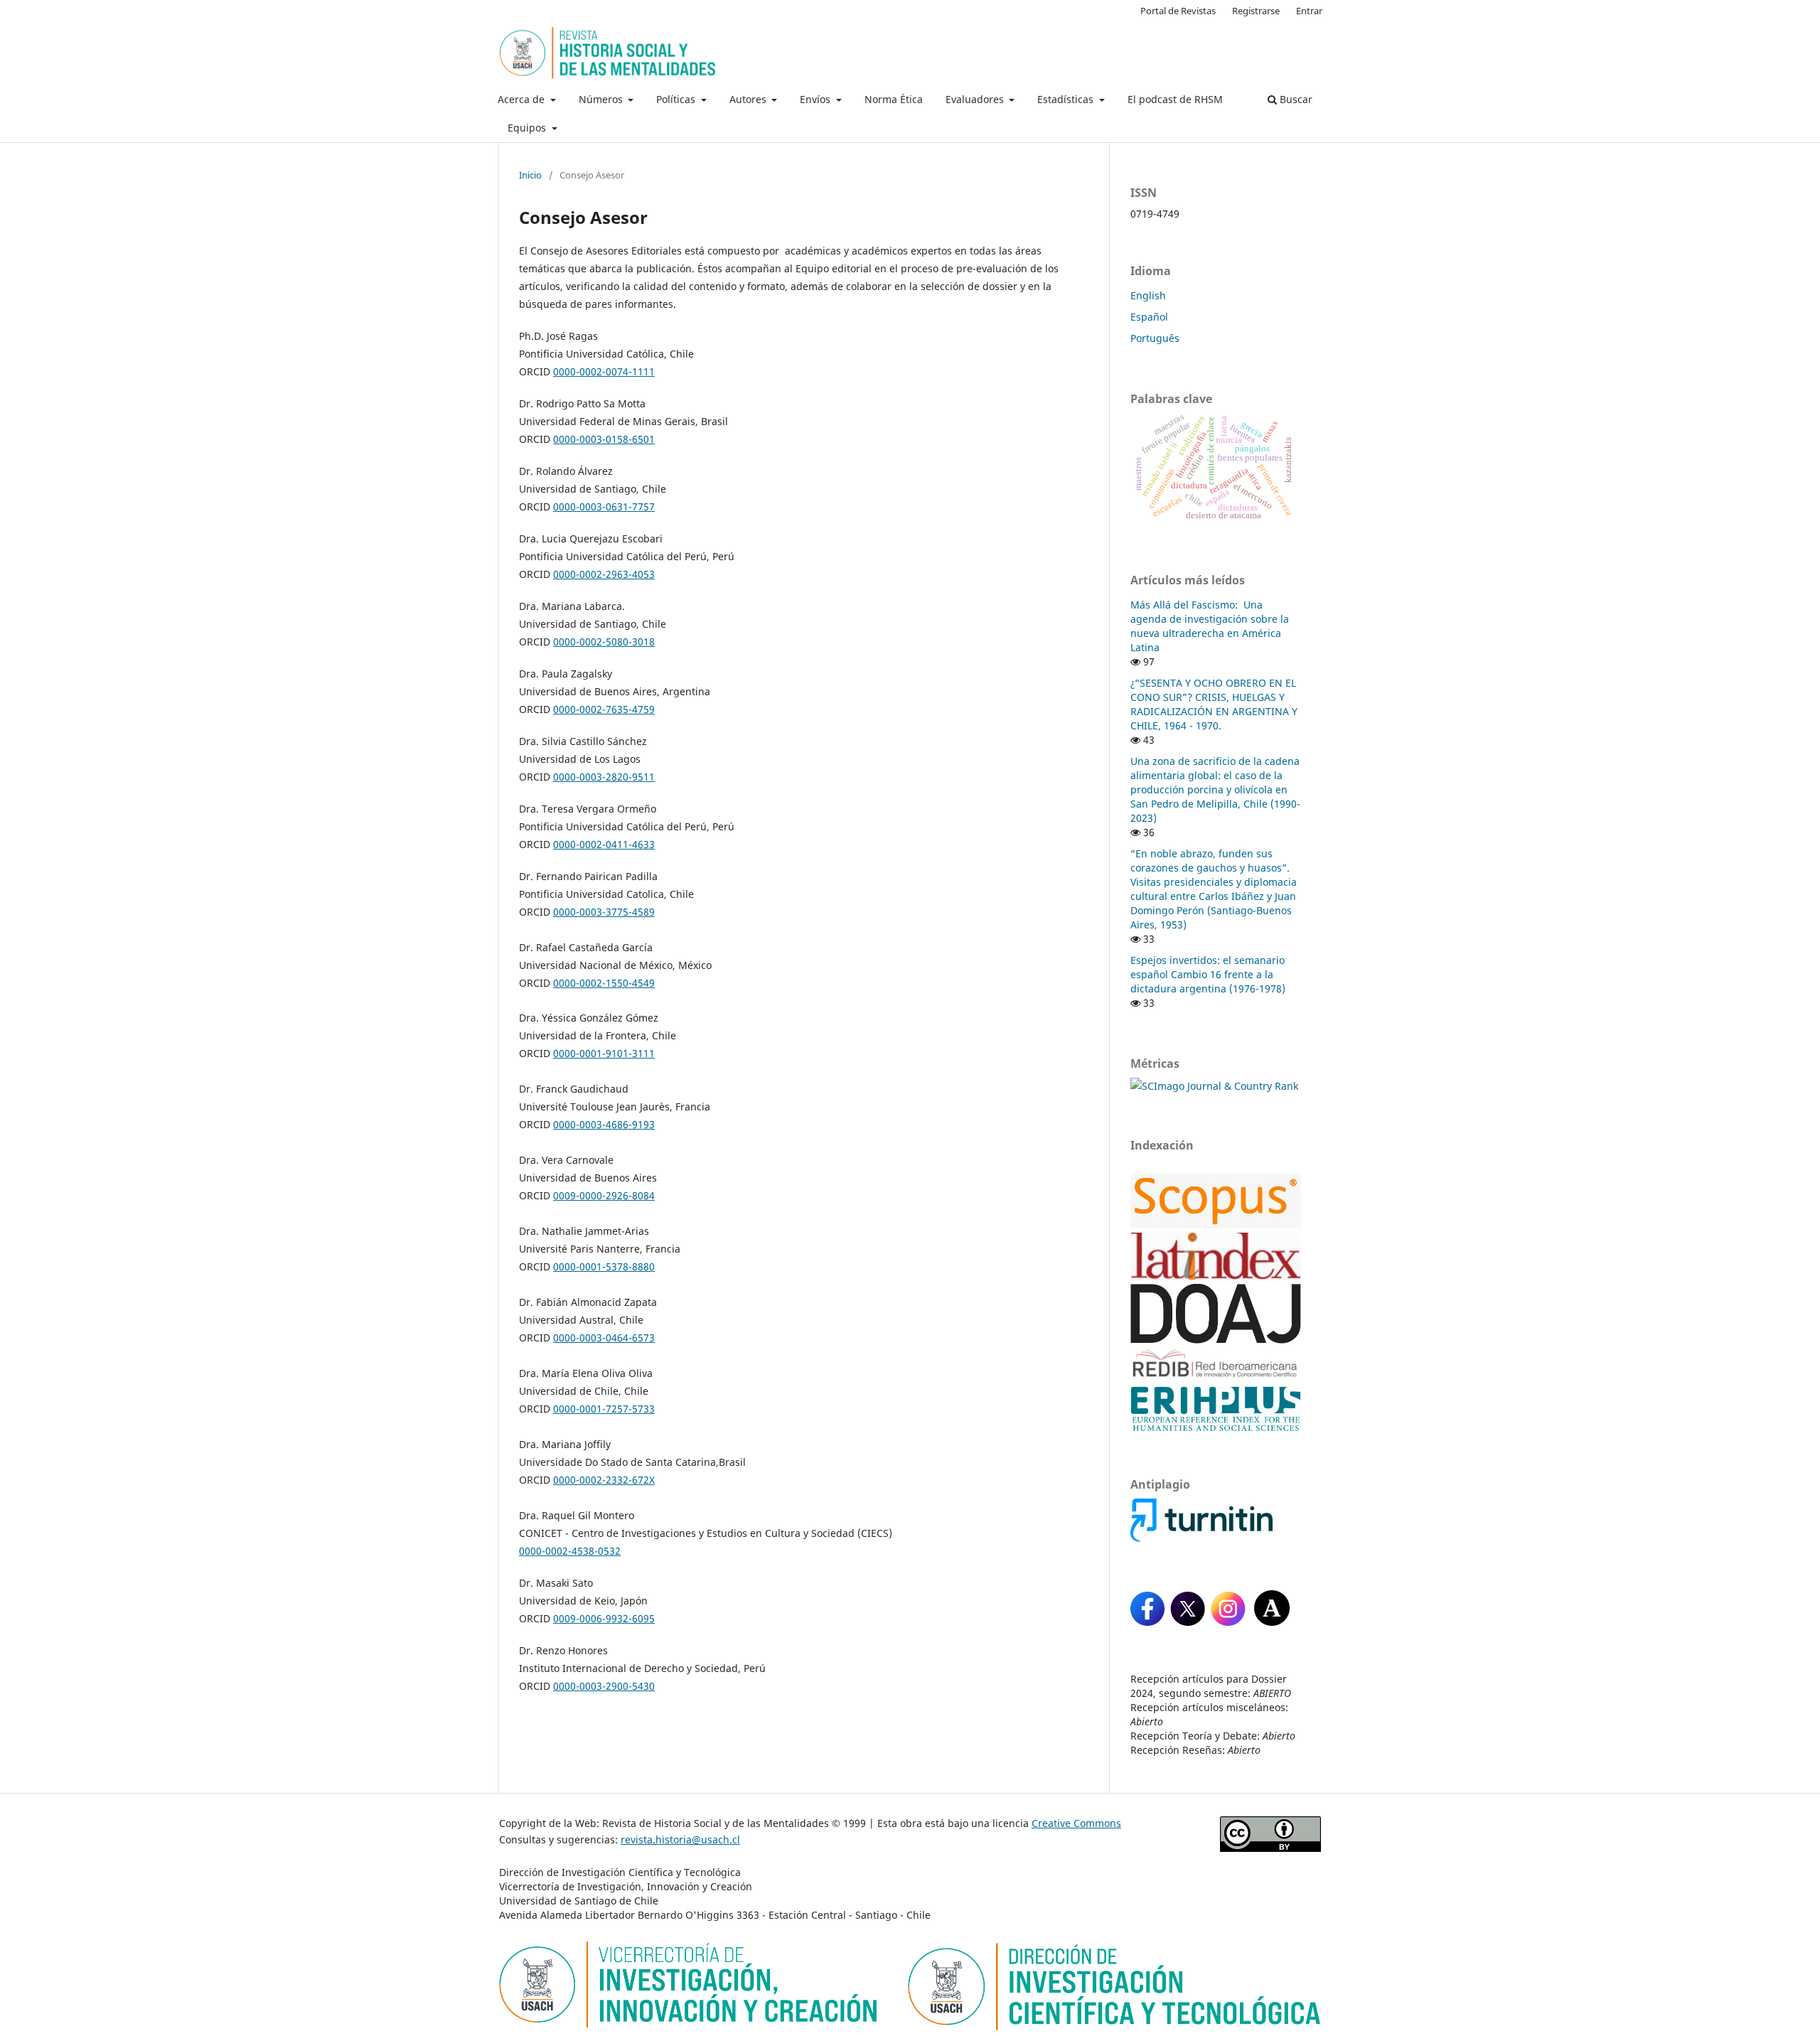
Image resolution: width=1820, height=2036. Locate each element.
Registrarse (1256, 11)
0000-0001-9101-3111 (604, 1053)
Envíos (817, 99)
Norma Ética (894, 99)
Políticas (677, 99)
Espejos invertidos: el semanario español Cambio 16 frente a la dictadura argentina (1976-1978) (1208, 974)
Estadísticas (1067, 99)
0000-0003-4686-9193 (604, 1124)
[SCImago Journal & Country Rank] (1214, 1086)
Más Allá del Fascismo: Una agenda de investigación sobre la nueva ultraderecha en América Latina (1210, 626)
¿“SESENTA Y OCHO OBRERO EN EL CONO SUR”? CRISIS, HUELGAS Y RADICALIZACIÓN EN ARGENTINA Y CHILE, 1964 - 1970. (1214, 704)
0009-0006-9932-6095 (604, 1618)
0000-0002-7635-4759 (604, 709)
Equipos (528, 128)
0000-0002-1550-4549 (604, 983)
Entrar (1309, 11)
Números (602, 99)
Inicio (530, 175)
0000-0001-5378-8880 (604, 1266)
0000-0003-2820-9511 (604, 777)
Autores (749, 99)
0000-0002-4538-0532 (570, 1551)
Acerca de (523, 99)
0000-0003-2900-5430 (604, 1686)
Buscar (1295, 99)
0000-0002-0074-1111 (604, 371)
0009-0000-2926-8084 (604, 1195)
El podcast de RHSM (1175, 99)
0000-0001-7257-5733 (604, 1409)
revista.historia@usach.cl (680, 1839)
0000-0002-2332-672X (604, 1480)
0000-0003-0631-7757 (604, 507)
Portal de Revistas (1178, 11)
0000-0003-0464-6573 (604, 1338)
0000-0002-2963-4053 (604, 574)
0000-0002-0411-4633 (604, 844)
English (1148, 295)
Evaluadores (976, 99)
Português (1155, 338)
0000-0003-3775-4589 (604, 912)
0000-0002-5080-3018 (604, 642)
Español (1149, 317)
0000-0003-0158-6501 (604, 439)
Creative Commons (1076, 1823)
